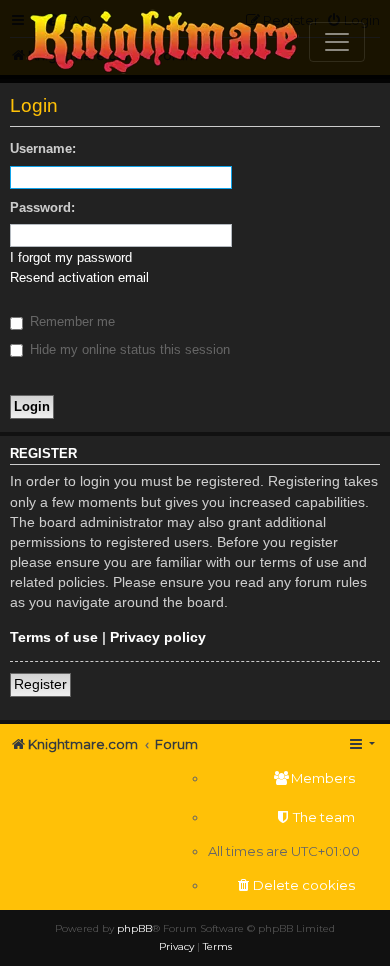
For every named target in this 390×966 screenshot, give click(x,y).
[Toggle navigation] (337, 42)
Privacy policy (158, 637)
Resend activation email (79, 277)
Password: (42, 207)
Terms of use (54, 637)
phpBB (134, 928)
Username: (43, 148)
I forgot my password (71, 257)
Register (40, 684)
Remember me (70, 321)
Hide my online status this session (128, 349)
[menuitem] (284, 778)
